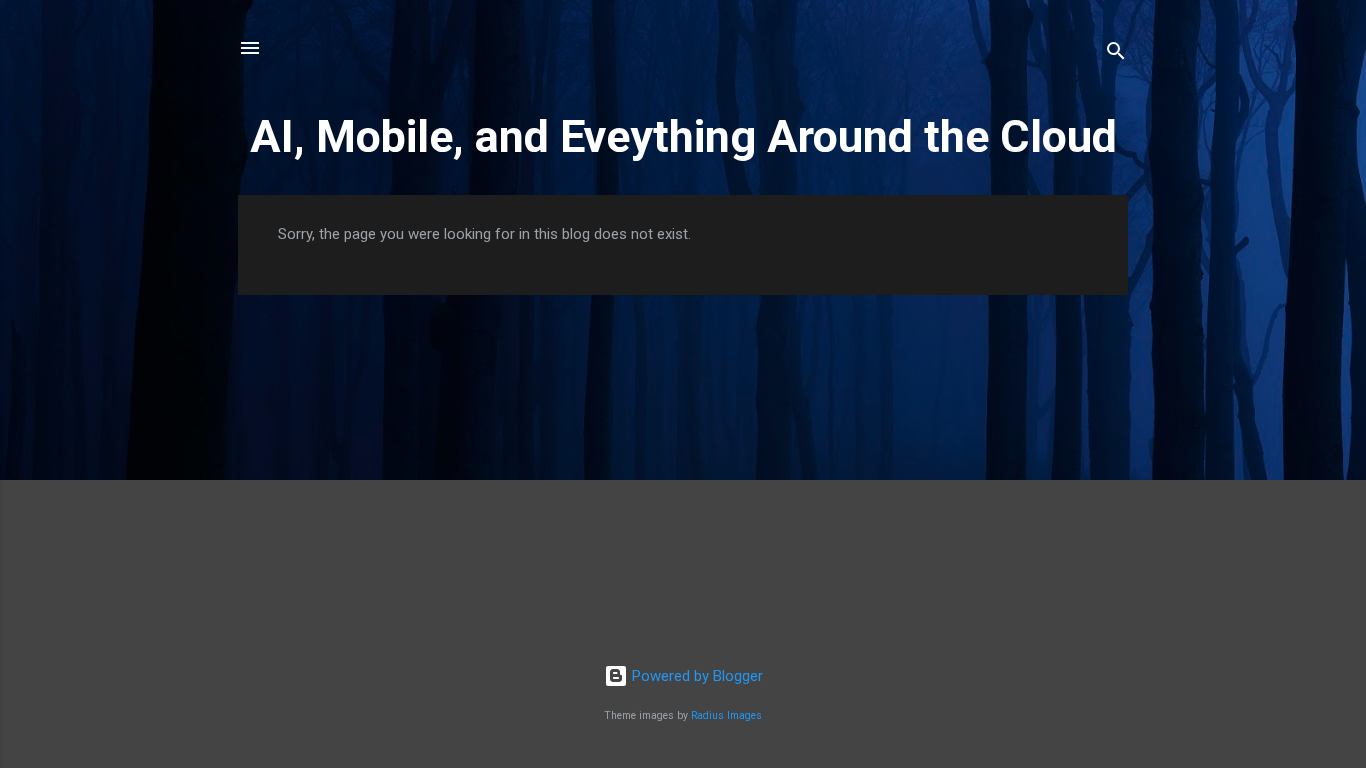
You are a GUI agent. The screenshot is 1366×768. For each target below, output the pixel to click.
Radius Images (726, 715)
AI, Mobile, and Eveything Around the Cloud (683, 136)
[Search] (1116, 54)
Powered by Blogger (695, 676)
